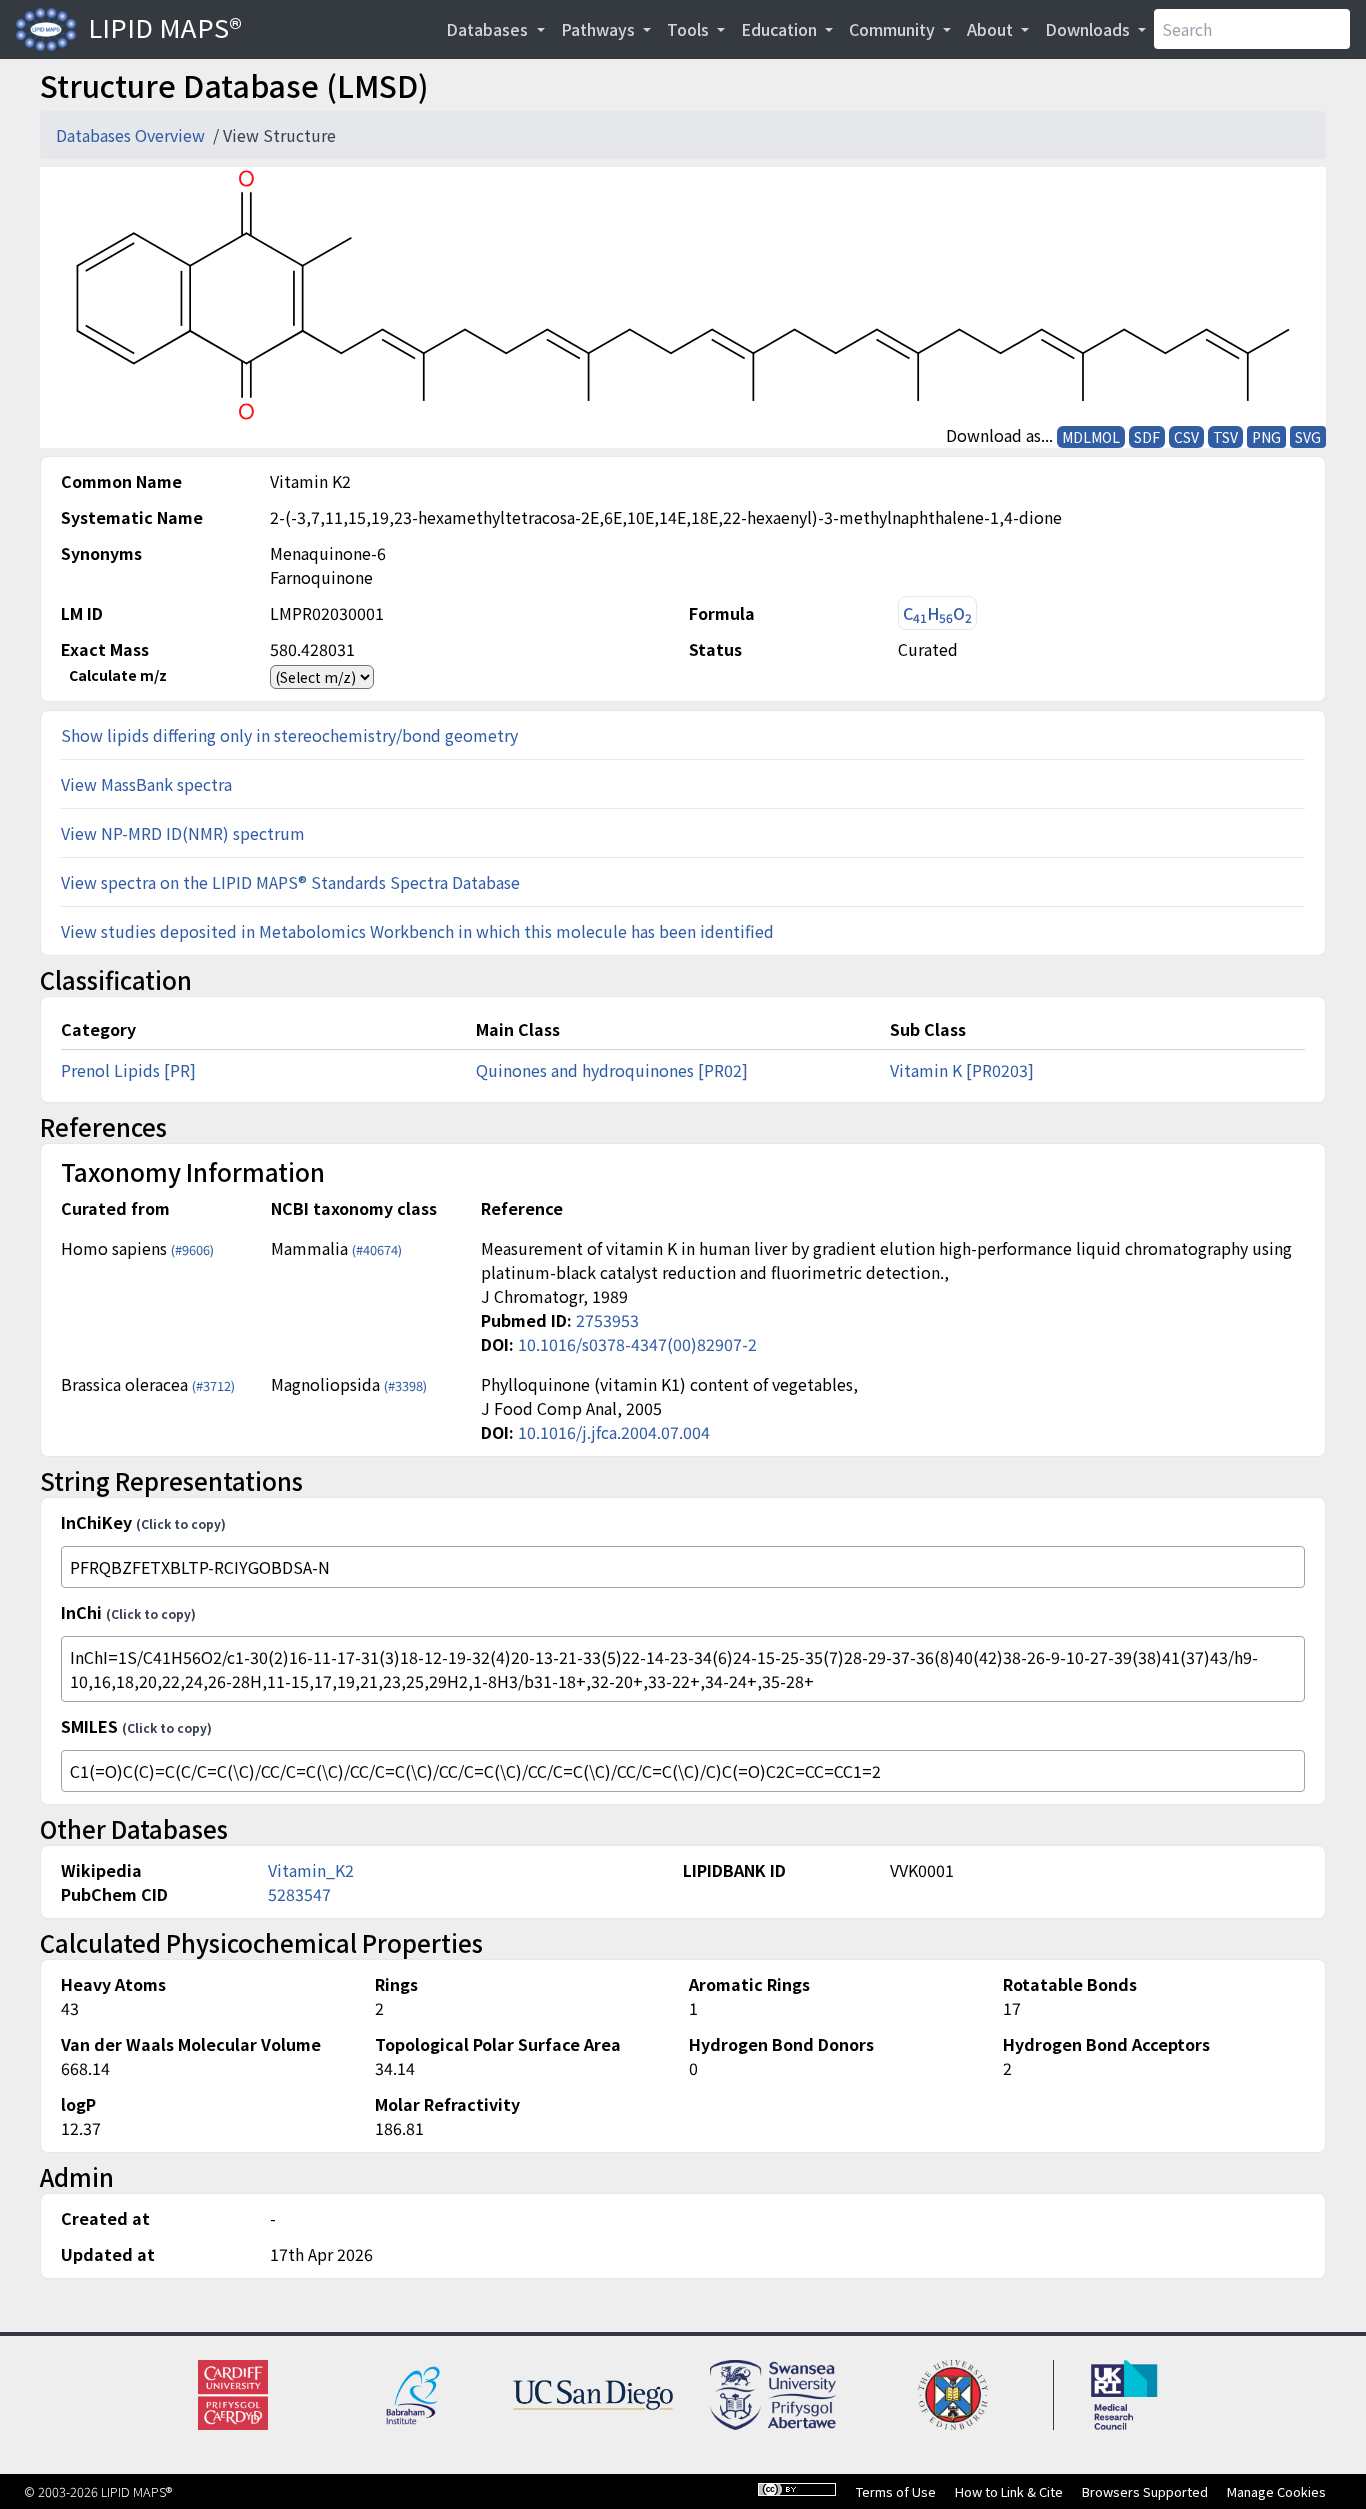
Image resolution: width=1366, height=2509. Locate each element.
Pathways (600, 29)
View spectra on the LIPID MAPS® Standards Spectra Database (290, 882)
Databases (489, 29)
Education (781, 29)
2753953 (607, 1320)
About (992, 29)
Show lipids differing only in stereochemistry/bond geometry (289, 735)
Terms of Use (896, 2491)
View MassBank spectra (146, 784)
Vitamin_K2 (311, 1870)
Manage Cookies (1276, 2491)
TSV (1225, 437)
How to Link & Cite (1009, 2491)
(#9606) (192, 1249)
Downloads (1089, 29)
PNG (1266, 437)
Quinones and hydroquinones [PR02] (612, 1070)
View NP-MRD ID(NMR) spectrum (183, 833)
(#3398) (405, 1385)
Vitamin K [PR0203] (962, 1070)
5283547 (299, 1894)
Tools (690, 29)
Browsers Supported (1145, 2491)
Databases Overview (132, 135)
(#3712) (213, 1385)
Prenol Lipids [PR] (128, 1070)
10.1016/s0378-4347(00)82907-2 (637, 1344)
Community (894, 29)
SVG (1308, 437)
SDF (1147, 437)
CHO (937, 613)
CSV (1186, 437)
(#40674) (377, 1249)
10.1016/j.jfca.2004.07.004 (614, 1432)
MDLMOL (1091, 437)
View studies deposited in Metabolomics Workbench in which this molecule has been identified (417, 931)
